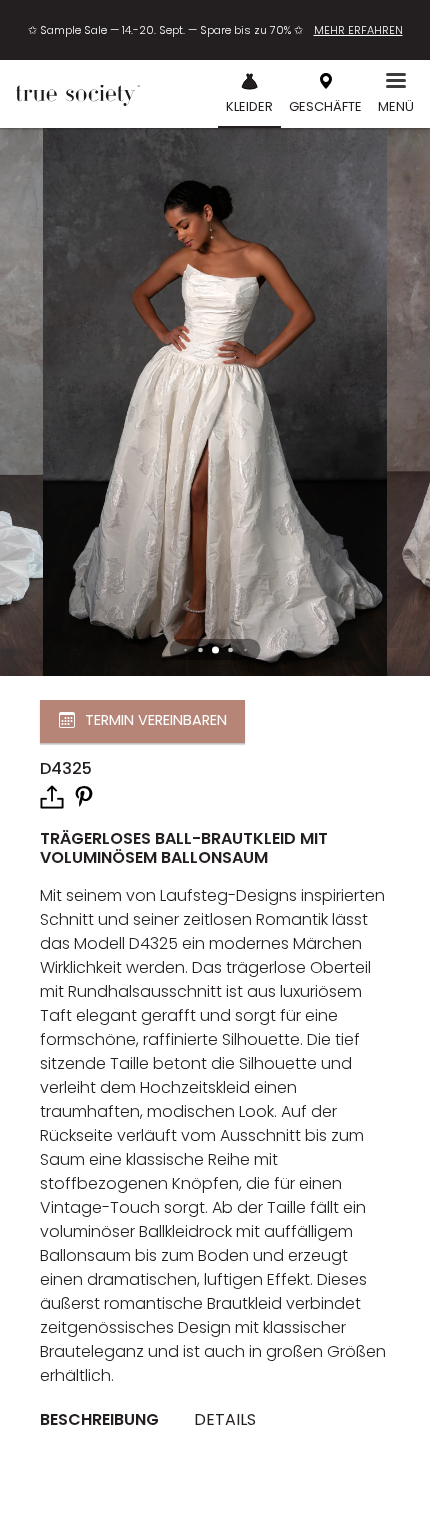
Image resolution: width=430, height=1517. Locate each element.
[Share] (52, 797)
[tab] (107, 1421)
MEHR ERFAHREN (358, 30)
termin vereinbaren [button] (156, 720)
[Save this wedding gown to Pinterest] (84, 795)
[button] (215, 649)
